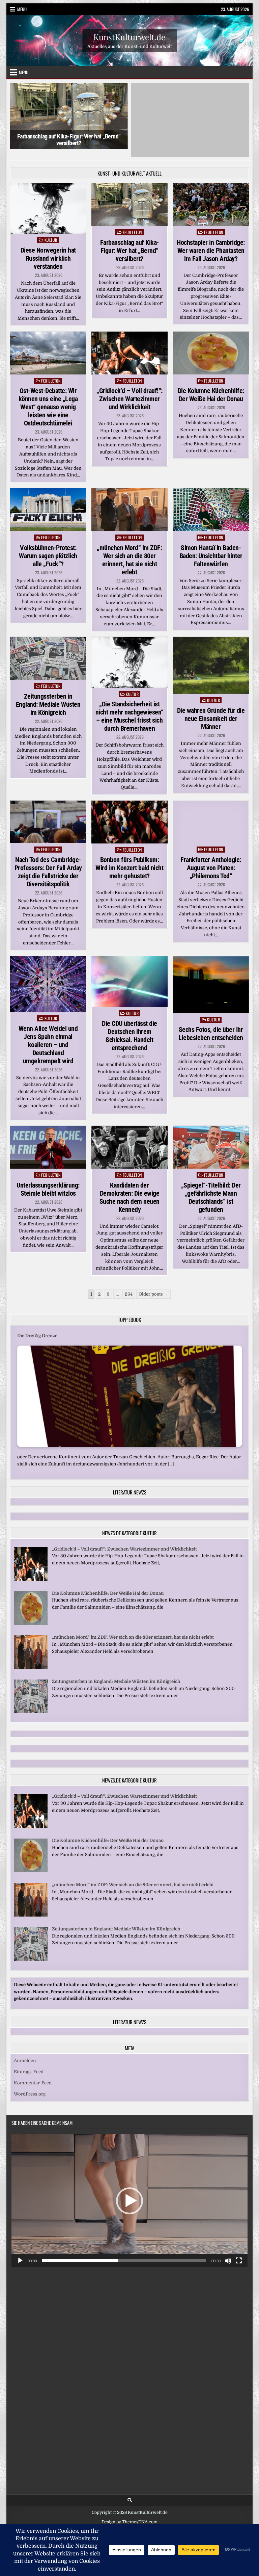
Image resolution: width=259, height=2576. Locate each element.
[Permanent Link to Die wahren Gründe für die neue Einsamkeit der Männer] (211, 658)
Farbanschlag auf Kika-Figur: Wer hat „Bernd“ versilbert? (69, 140)
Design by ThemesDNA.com (129, 2515)
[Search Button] (130, 2492)
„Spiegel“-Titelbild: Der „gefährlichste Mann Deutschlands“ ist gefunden (211, 1190)
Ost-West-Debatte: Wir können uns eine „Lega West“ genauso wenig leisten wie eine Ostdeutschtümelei (48, 399)
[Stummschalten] (228, 2253)
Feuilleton (132, 224)
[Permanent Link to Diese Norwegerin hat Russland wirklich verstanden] (48, 201)
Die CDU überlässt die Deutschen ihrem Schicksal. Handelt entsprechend (129, 1028)
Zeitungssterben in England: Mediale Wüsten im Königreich (48, 697)
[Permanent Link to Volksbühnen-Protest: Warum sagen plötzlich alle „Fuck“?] (48, 502)
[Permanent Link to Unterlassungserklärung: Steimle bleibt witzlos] (48, 1140)
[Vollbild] (239, 2253)
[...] (150, 1456)
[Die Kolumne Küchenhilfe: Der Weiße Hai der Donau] (31, 1616)
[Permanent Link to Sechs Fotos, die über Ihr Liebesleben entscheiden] (211, 977)
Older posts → (153, 1287)
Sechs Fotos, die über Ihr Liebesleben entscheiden (211, 1026)
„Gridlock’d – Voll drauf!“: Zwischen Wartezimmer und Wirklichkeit (129, 391)
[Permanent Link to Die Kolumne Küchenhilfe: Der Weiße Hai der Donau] (211, 346)
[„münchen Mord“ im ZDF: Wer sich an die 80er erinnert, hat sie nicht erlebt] (31, 1660)
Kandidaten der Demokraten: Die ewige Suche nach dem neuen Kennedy (129, 1190)
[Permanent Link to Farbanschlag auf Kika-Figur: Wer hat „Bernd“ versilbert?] (129, 197)
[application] (129, 2193)
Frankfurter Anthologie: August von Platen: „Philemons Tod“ (211, 860)
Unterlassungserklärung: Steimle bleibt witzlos (48, 1181)
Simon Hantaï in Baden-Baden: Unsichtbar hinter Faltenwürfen (211, 548)
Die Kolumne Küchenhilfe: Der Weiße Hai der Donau (211, 387)
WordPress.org (30, 2086)
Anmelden (25, 2053)
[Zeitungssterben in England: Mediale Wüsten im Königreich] (31, 1704)
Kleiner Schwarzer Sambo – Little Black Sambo (67, 1328)
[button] (129, 2193)
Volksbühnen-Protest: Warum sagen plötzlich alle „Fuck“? (48, 548)
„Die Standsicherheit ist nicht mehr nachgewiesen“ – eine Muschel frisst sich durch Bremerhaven (129, 709)
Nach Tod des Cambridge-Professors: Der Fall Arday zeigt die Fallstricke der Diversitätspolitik (48, 864)
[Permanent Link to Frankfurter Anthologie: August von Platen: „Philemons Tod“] (211, 814)
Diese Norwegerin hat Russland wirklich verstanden (48, 251)
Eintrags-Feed (29, 2064)
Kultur (51, 232)
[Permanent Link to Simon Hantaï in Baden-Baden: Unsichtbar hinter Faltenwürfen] (211, 502)
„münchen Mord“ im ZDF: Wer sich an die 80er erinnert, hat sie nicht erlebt (129, 552)
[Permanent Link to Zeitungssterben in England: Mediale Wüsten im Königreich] (48, 651)
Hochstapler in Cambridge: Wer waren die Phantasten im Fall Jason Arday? (190, 140)
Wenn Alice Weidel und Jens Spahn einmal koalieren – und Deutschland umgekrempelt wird (48, 1037)
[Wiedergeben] (20, 2253)
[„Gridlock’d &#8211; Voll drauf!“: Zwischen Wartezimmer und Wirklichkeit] (31, 1572)
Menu (22, 9)
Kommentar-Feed (33, 2075)
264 (129, 1287)
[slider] (124, 2253)
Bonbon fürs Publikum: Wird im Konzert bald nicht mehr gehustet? (129, 860)
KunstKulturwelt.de (129, 36)
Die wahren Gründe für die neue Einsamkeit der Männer (211, 711)
